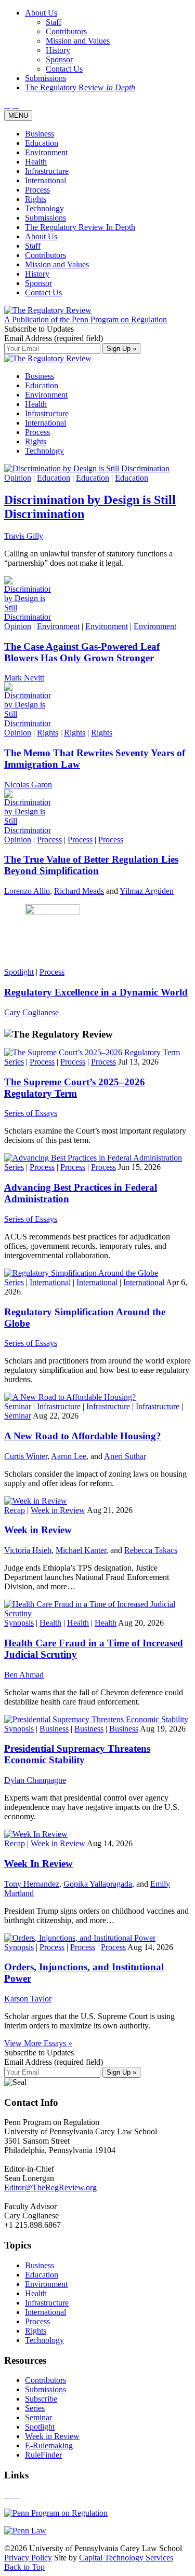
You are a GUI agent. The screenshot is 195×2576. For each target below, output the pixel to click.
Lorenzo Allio (27, 891)
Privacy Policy (28, 2558)
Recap (15, 1510)
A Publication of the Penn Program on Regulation (86, 319)
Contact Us (43, 292)
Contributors (45, 255)
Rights (36, 199)
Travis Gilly (24, 536)
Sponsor (38, 283)
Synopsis (19, 1623)
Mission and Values (57, 264)
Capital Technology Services (126, 2558)
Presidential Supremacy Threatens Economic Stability (77, 1754)
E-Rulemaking (49, 2445)
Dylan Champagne (35, 1780)
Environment (46, 152)
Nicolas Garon (28, 785)
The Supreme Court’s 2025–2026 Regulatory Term (75, 1088)
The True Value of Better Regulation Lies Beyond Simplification (91, 865)
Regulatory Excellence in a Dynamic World (96, 992)
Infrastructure (47, 171)
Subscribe (41, 2399)
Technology (44, 208)
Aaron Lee (69, 1456)
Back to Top (24, 2567)
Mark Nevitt (24, 678)
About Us (41, 236)
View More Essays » (38, 2043)
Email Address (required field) (54, 338)
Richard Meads (79, 891)
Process (37, 190)
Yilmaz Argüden (147, 891)
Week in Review (58, 1510)
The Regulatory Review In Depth (80, 227)
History (37, 274)
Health (36, 162)
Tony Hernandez (32, 1884)
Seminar (18, 1406)
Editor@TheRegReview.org (50, 2187)
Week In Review (38, 1864)
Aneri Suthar (125, 1456)
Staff (33, 246)
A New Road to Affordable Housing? (83, 1436)
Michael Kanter (81, 1550)
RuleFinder (43, 2455)
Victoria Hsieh (28, 1550)
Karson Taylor (28, 1999)
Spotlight (19, 972)
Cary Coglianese (31, 1012)
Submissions (45, 218)
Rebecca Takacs (151, 1550)
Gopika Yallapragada (98, 1884)
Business (40, 134)
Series (14, 1062)
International (45, 180)
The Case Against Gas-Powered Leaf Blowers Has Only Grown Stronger (82, 652)
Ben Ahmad (24, 1675)
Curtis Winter (26, 1456)
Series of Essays (31, 1113)
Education (42, 143)
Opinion (18, 478)
